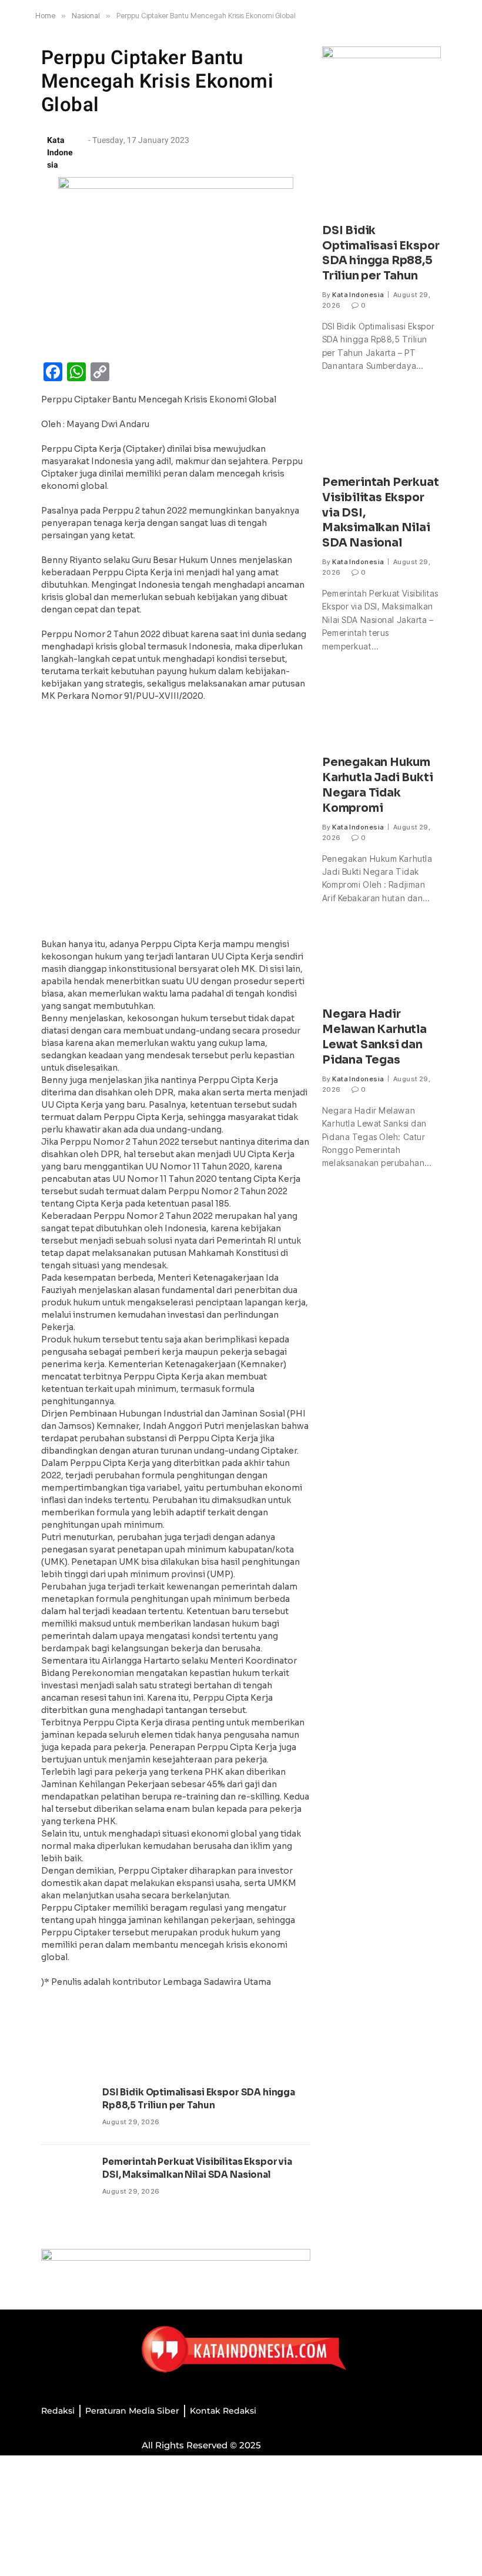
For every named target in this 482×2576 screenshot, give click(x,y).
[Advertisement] (176, 824)
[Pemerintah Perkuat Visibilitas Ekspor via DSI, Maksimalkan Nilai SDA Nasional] (66, 2180)
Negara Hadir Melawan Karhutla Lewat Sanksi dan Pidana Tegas (374, 1037)
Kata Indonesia (358, 295)
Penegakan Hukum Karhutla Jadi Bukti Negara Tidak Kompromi (377, 785)
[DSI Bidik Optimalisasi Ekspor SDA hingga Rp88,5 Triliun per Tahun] (66, 2110)
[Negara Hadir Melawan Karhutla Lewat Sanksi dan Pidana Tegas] (381, 962)
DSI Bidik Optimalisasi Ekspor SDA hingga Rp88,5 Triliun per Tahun (199, 2098)
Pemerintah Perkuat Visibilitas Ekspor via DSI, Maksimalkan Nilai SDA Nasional (197, 2168)
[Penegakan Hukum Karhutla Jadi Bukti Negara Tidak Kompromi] (381, 710)
